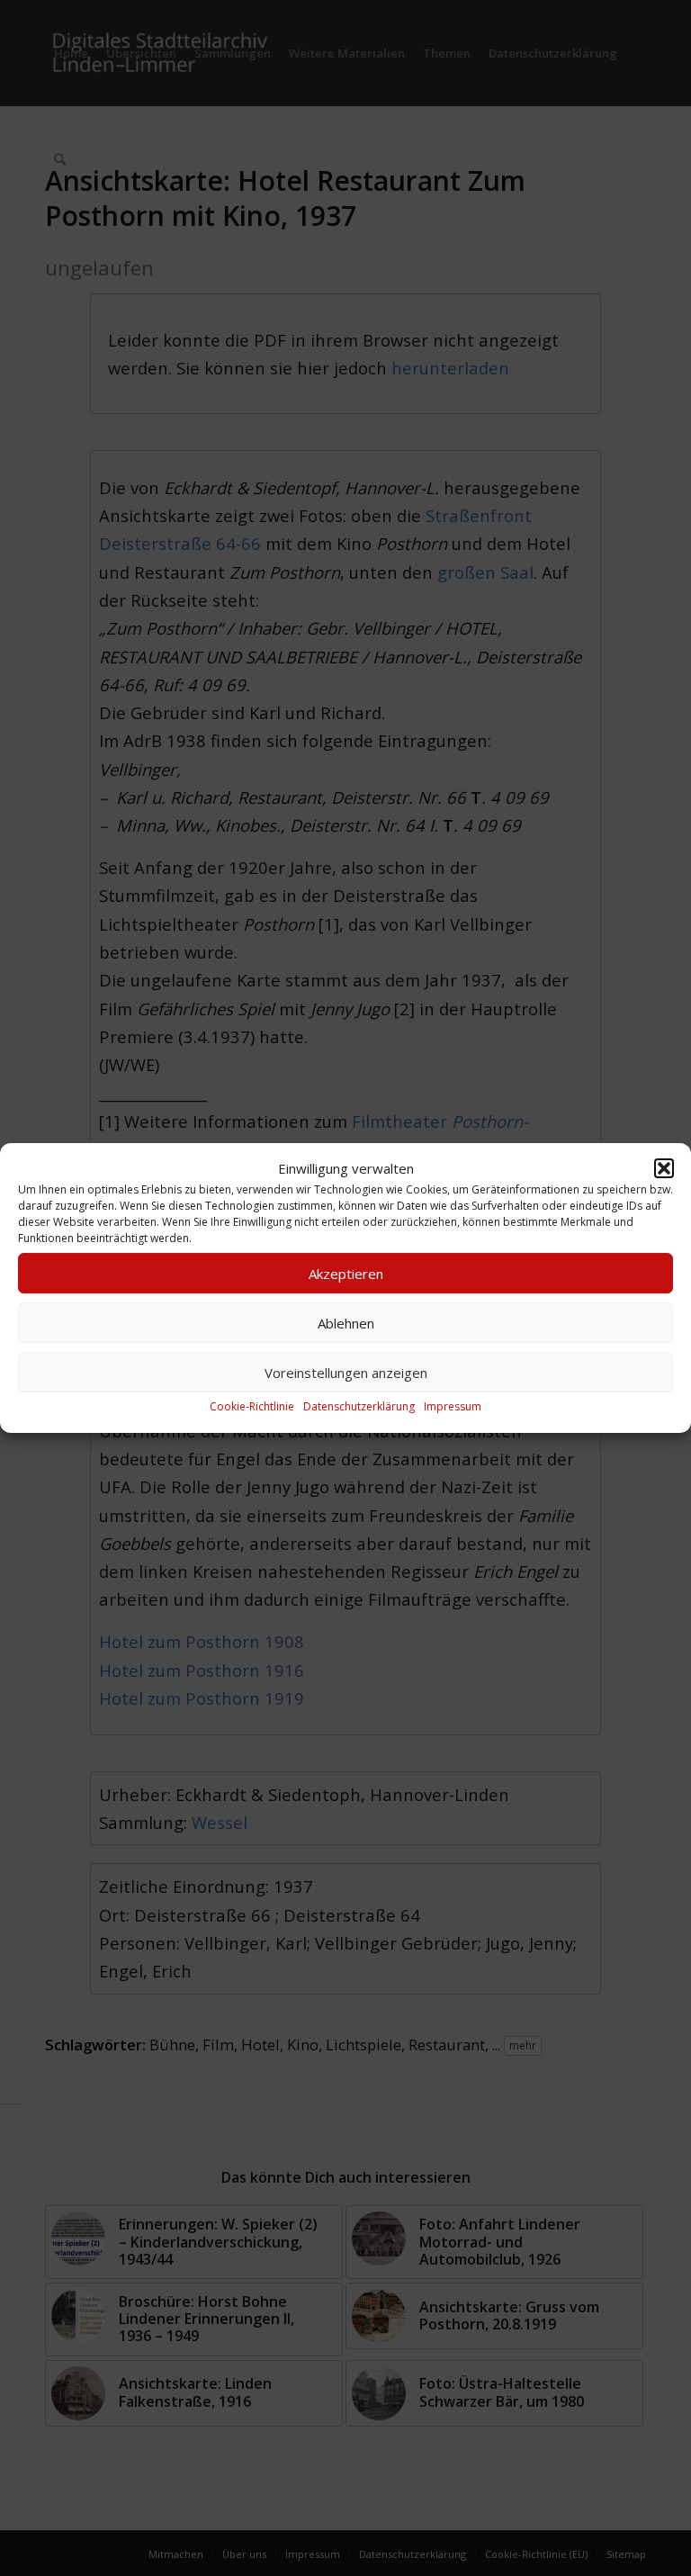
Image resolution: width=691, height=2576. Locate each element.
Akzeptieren (346, 1274)
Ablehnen (346, 1323)
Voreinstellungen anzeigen (346, 1373)
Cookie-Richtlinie (252, 1407)
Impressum (453, 1407)
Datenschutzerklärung (359, 1407)
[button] (664, 1168)
